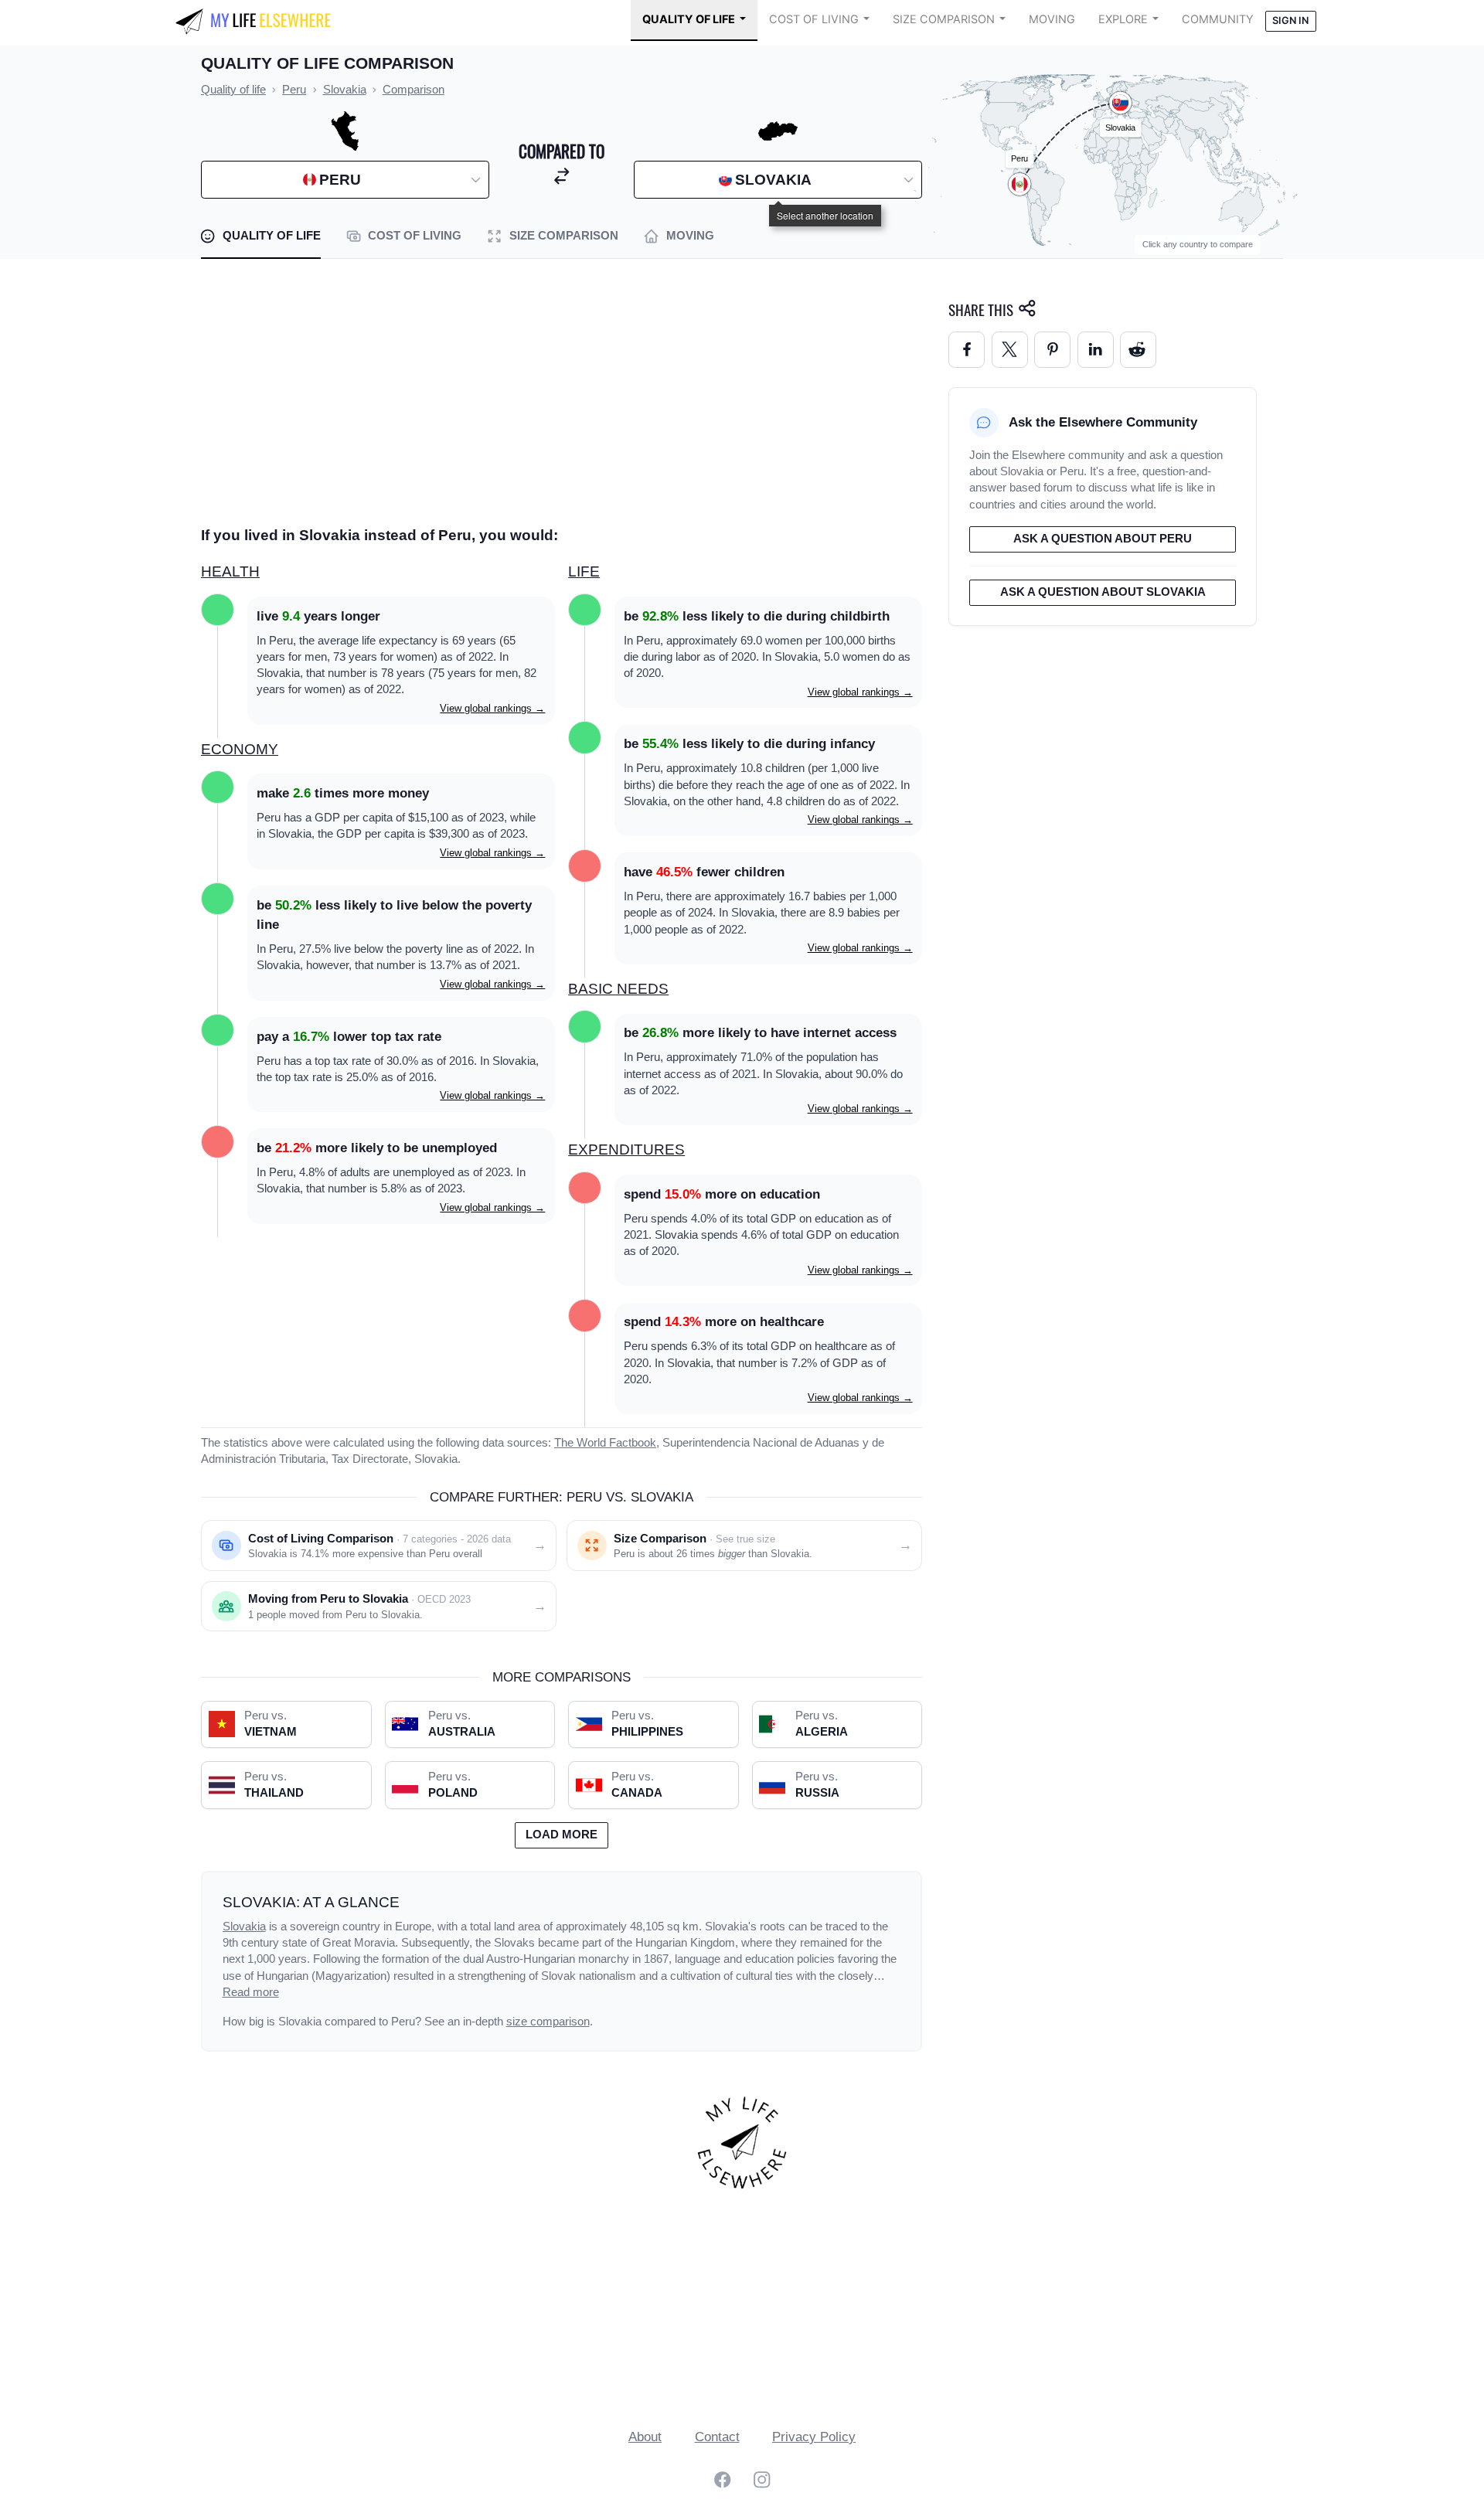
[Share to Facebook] (967, 350)
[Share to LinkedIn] (1096, 350)
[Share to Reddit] (1138, 350)
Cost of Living (814, 19)
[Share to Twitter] (1010, 350)
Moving (1052, 19)
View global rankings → (492, 708)
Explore (1123, 19)
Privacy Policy (814, 2437)
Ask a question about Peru (1103, 539)
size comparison (548, 2022)
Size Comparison (944, 19)
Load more (562, 1835)
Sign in (1290, 20)
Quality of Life (689, 19)
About (645, 2437)
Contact (717, 2437)
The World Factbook (605, 1443)
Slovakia (244, 1927)
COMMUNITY (1218, 19)
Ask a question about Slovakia (1103, 592)
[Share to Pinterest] (1052, 350)
